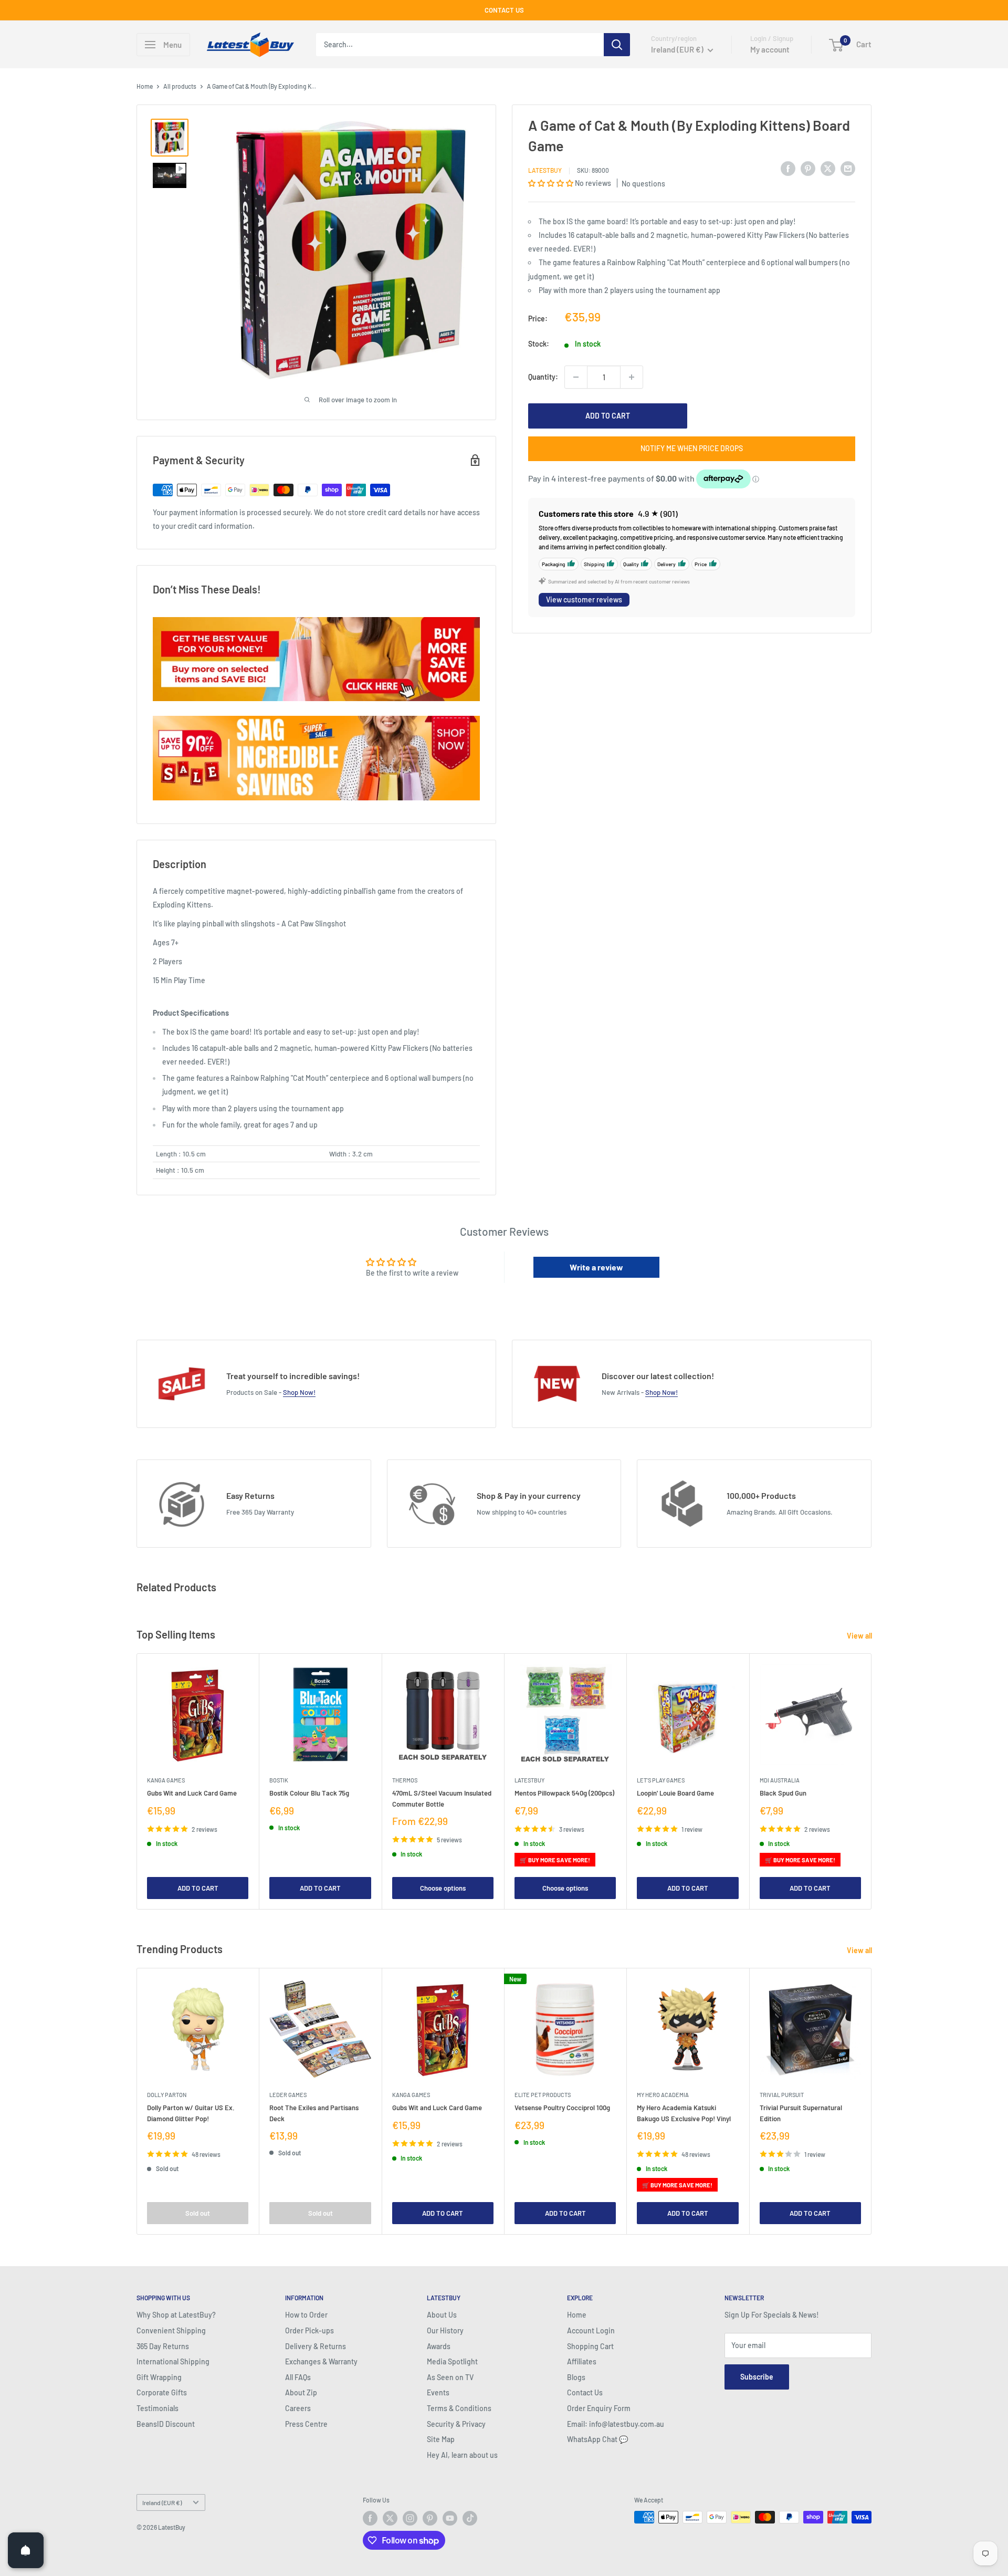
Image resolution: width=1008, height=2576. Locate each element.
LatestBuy (545, 170)
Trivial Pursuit (782, 2095)
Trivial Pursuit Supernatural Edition (801, 2113)
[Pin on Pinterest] (808, 169)
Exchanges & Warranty (321, 2361)
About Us (442, 2315)
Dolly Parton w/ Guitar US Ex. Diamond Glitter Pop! (191, 2113)
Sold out (198, 2213)
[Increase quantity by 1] (632, 377)
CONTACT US (504, 10)
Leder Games (288, 2095)
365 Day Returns (163, 2346)
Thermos (405, 1780)
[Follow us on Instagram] (410, 2518)
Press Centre (306, 2424)
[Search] (617, 45)
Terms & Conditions (459, 2408)
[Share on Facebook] (788, 169)
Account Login (591, 2330)
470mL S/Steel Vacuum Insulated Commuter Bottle (442, 1798)
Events (438, 2392)
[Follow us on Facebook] (370, 2518)
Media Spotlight (452, 2361)
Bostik (279, 1780)
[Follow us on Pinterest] (430, 2518)
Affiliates (582, 2361)
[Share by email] (848, 169)
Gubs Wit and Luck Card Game (192, 1793)
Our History (445, 2330)
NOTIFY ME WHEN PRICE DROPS (692, 448)
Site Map (441, 2439)
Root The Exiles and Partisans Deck (314, 2113)
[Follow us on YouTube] (450, 2518)
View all (860, 1636)
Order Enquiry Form (599, 2408)
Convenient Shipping (171, 2330)
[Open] (26, 2550)
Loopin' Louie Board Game (675, 1793)
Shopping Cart (590, 2346)
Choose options (443, 1888)
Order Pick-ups (309, 2330)
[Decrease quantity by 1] (576, 377)
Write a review (596, 1267)
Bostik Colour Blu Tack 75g (309, 1793)
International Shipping (173, 2361)
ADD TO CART (608, 416)
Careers (298, 2408)
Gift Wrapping (159, 2377)
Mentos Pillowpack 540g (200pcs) (564, 1793)
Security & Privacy (456, 2424)
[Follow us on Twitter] (390, 2518)
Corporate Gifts (162, 2392)
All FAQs (298, 2377)
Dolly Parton (167, 2095)
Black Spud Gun (783, 1793)
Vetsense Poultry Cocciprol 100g (562, 2108)
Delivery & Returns (316, 2346)
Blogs (576, 2377)
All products (180, 86)
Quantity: (543, 377)
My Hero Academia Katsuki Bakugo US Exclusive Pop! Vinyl (684, 2113)
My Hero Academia (663, 2095)
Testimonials (157, 2408)
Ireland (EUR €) (162, 2502)
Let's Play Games (661, 1780)
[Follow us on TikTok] (470, 2518)
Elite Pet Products (543, 2095)
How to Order (306, 2315)
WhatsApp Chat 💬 (597, 2439)
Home (145, 86)
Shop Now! (299, 1392)
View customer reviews (584, 599)
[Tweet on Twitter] (828, 169)
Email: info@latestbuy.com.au (616, 2424)
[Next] (872, 1781)
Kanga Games (166, 1780)
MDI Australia (780, 1780)
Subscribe (757, 2377)
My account (770, 49)
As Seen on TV (450, 2377)
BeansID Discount (166, 2424)
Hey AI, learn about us (462, 2455)
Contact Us (585, 2392)
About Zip (301, 2392)
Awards (439, 2346)
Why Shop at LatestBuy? (176, 2315)
